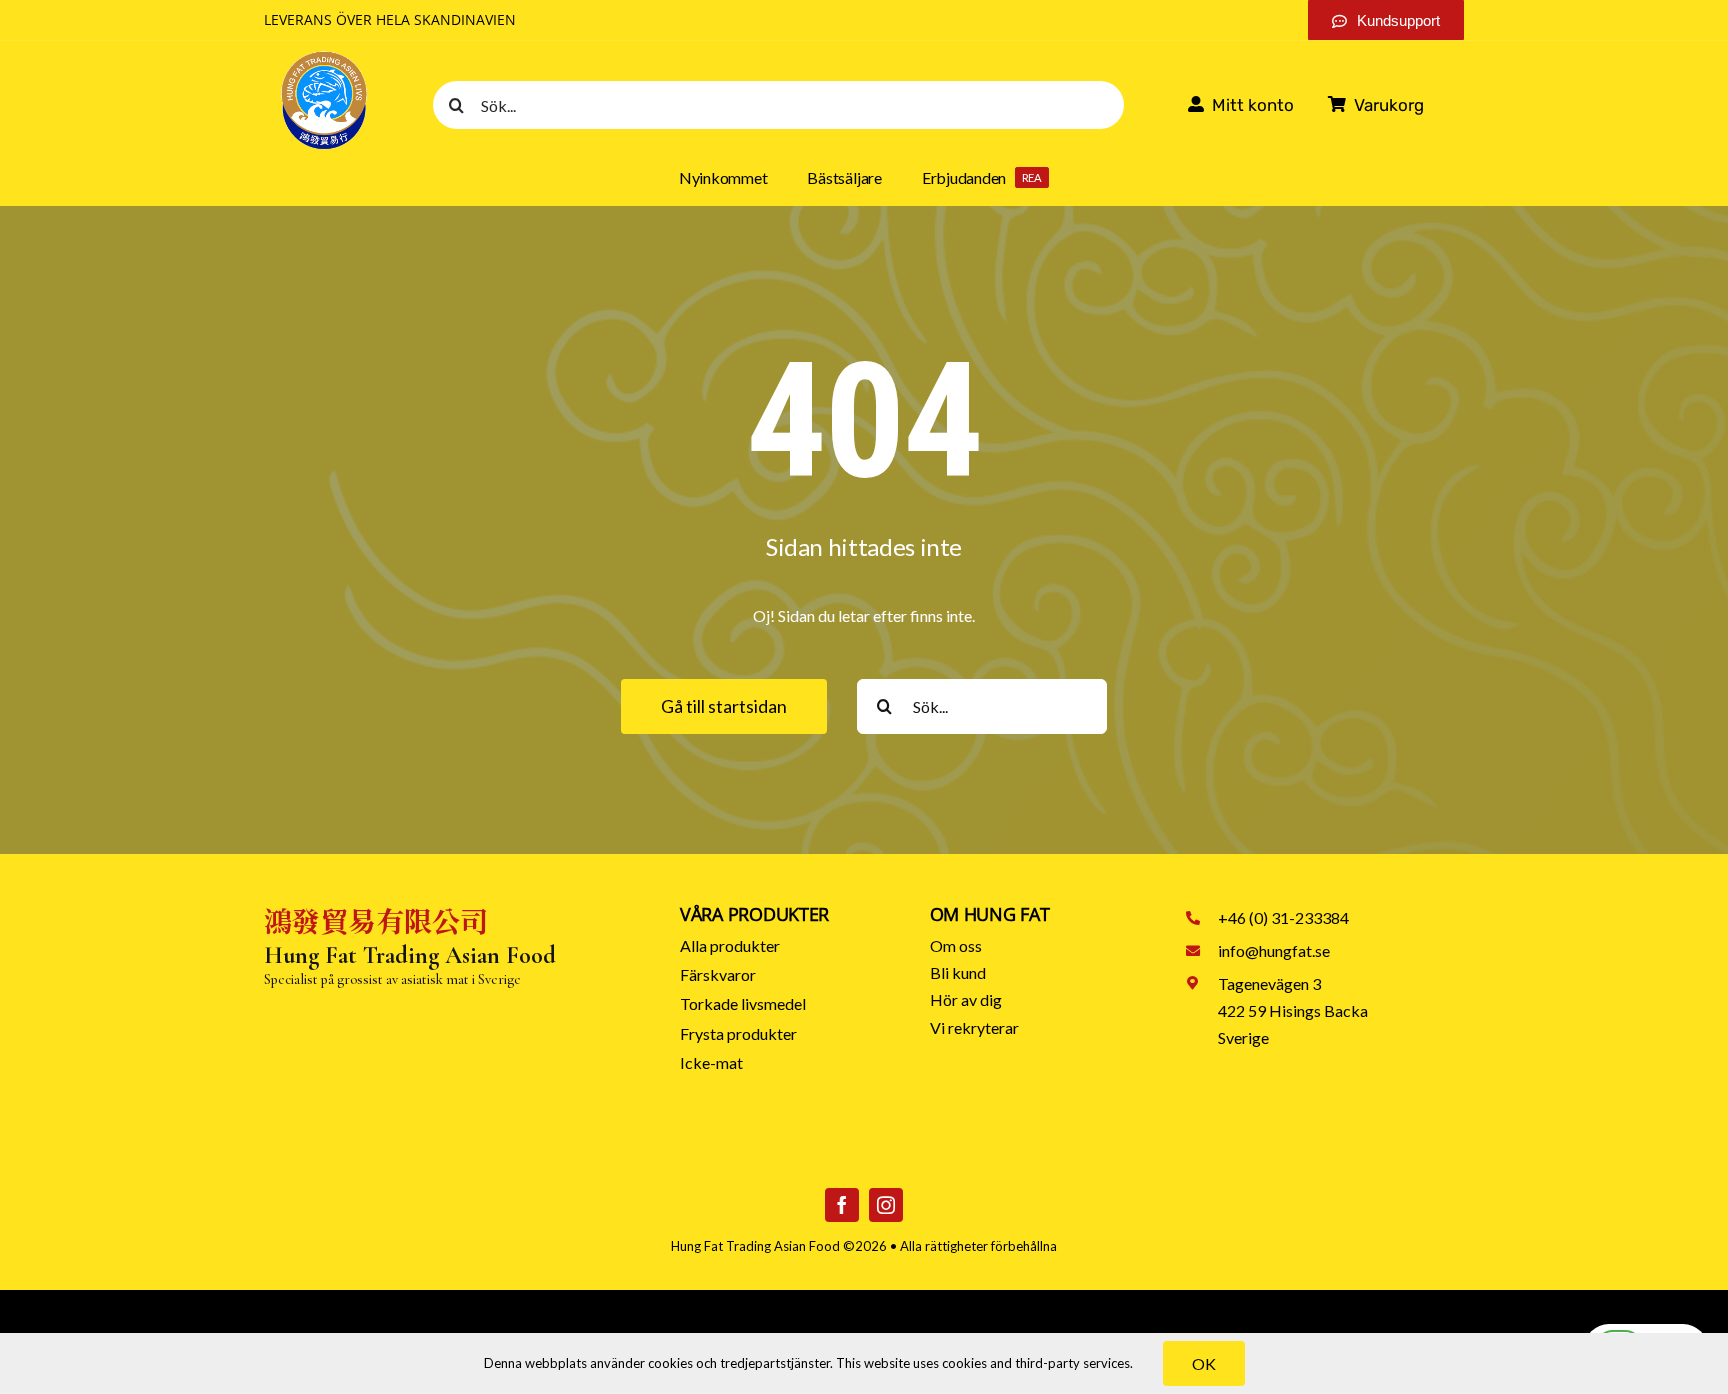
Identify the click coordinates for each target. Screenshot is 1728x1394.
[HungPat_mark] (324, 56)
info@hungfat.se (1274, 950)
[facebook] (842, 1205)
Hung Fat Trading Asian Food (755, 1246)
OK (1204, 1363)
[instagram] (886, 1205)
